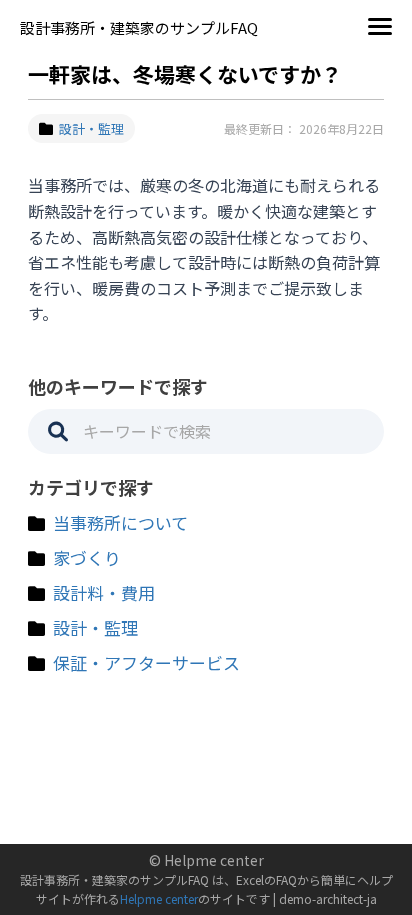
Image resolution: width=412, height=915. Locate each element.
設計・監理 (91, 128)
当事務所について (120, 522)
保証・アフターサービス (146, 662)
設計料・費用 (104, 592)
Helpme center (159, 898)
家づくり (87, 557)
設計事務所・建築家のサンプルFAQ (139, 27)
